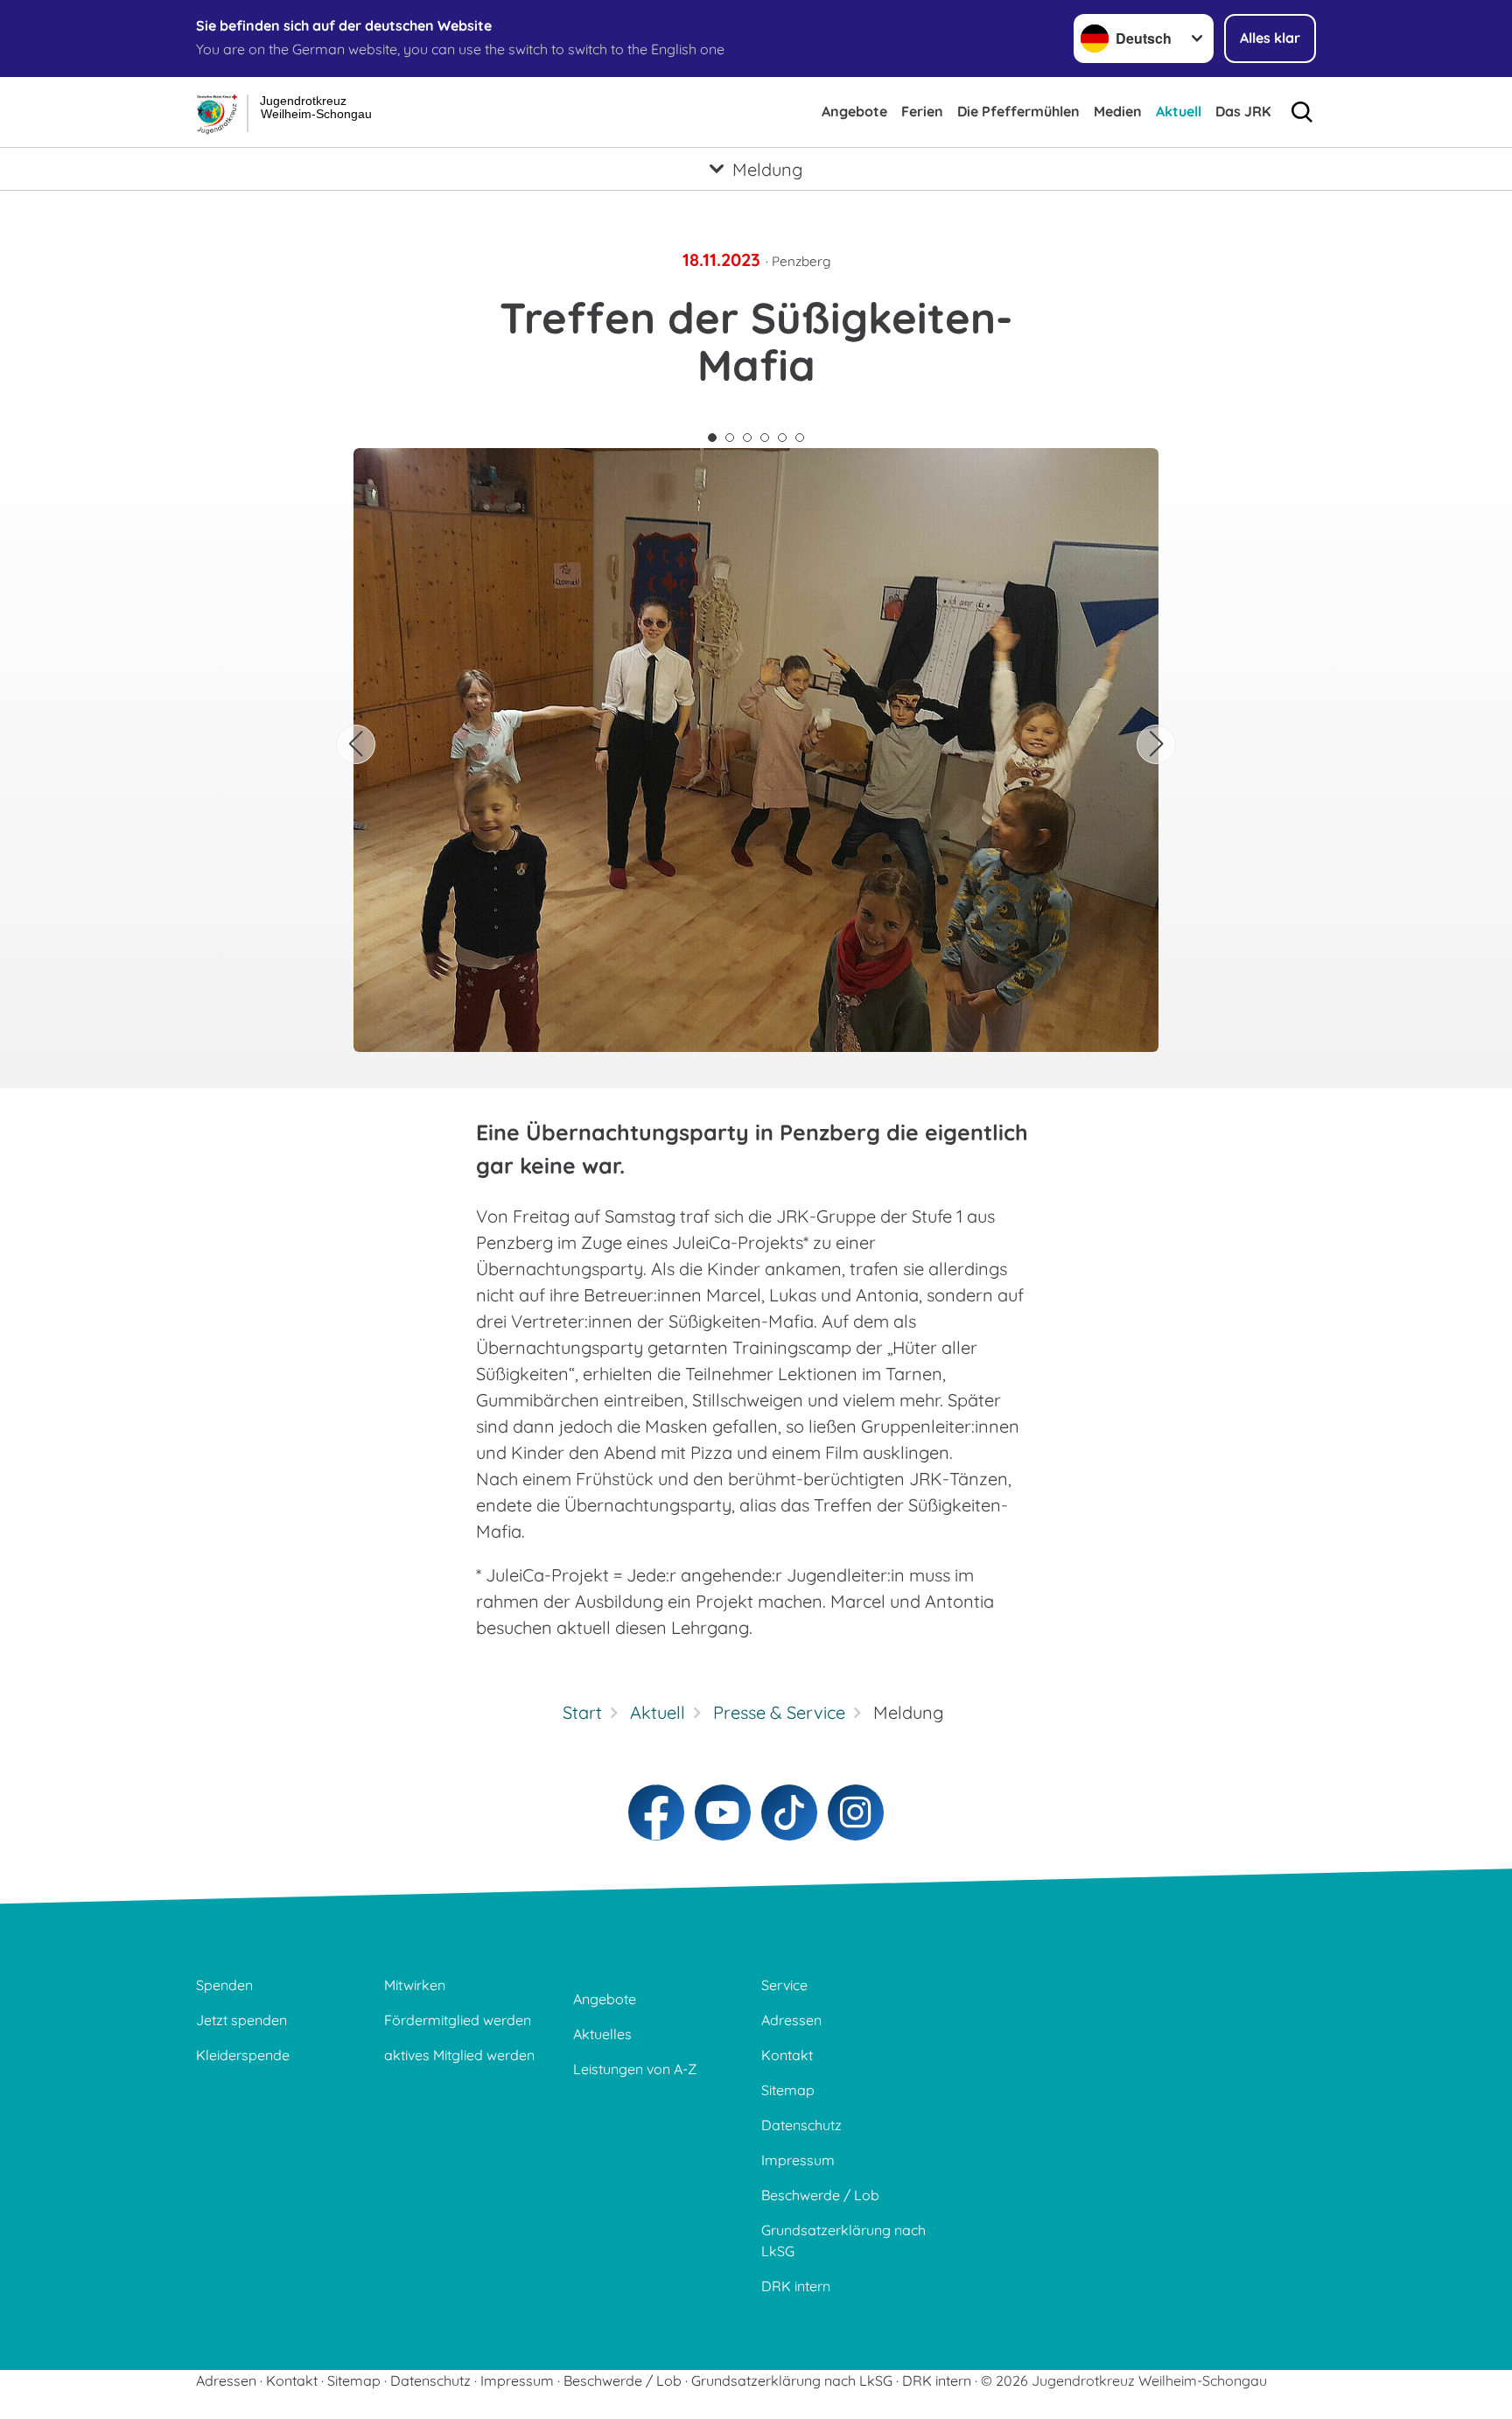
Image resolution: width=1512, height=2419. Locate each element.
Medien (1118, 111)
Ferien (922, 111)
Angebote (854, 111)
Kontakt (787, 2055)
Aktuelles (602, 2034)
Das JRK (1243, 111)
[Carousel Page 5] (782, 438)
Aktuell (1179, 111)
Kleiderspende (243, 2055)
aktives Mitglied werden (459, 2055)
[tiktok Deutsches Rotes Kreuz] (789, 1812)
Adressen (791, 2020)
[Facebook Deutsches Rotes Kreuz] (656, 1812)
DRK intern (796, 2286)
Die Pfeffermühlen (1018, 111)
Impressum (798, 2160)
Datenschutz (801, 2125)
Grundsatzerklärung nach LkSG (843, 2240)
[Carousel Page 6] (800, 438)
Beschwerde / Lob (820, 2195)
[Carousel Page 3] (747, 438)
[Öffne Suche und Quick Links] (1302, 112)
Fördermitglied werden (458, 2020)
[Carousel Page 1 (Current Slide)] (712, 438)
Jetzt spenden (241, 2020)
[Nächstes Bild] (1156, 744)
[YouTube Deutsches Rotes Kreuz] (723, 1812)
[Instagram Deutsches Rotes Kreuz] (856, 1812)
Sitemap (788, 2090)
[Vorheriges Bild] (356, 744)
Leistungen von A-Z (635, 2069)
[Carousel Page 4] (765, 438)
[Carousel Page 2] (730, 438)
